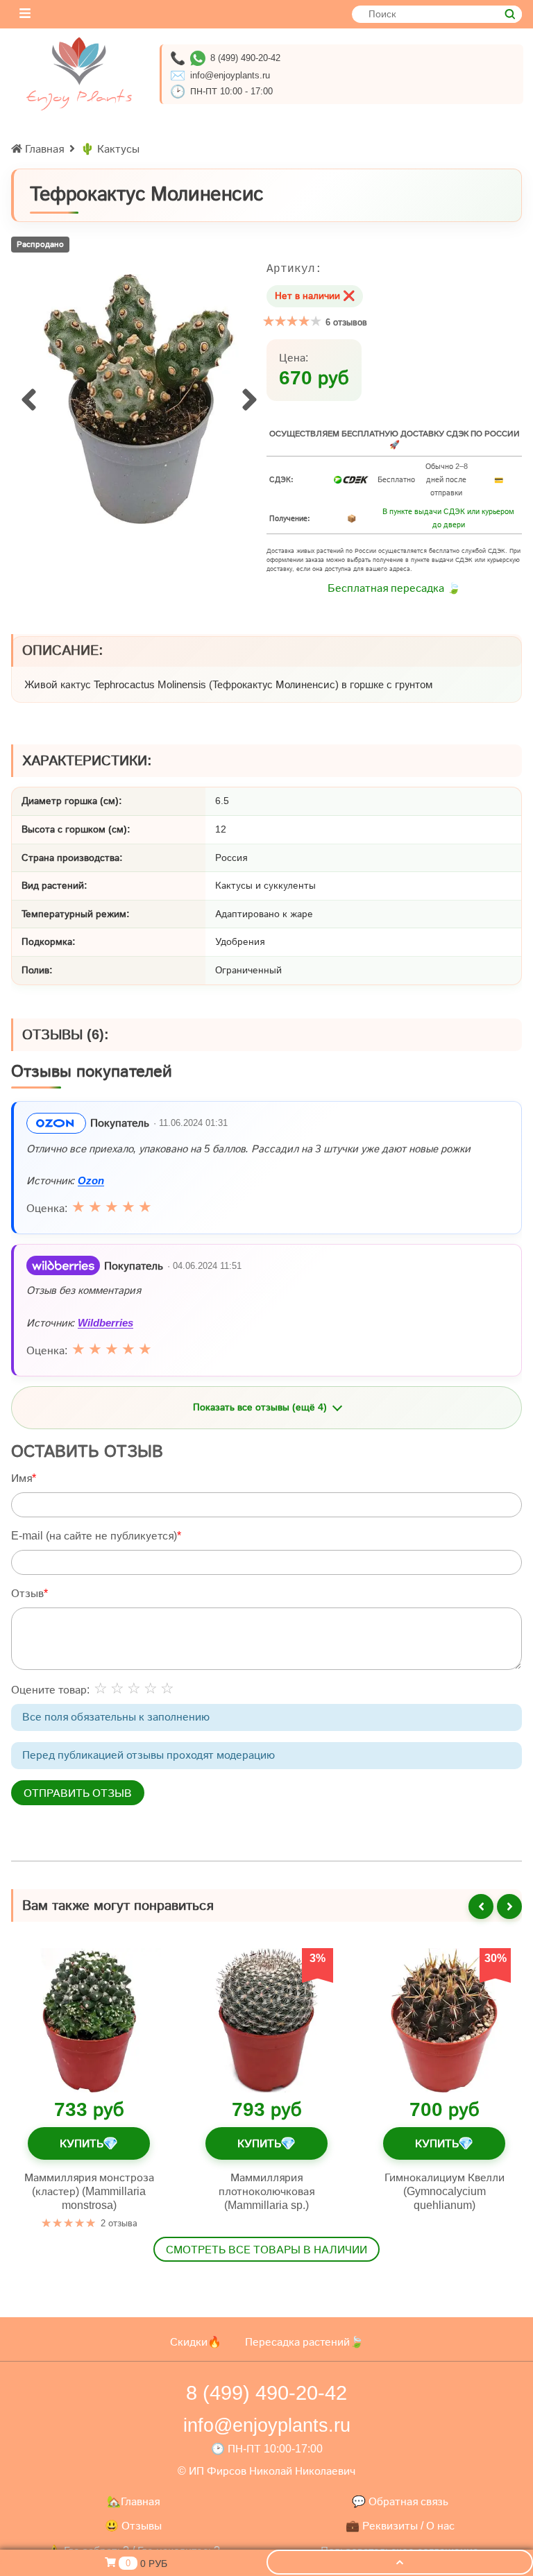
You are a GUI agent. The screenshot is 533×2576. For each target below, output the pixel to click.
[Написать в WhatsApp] (198, 58)
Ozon (91, 1180)
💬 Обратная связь (400, 2501)
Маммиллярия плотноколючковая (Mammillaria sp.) (266, 2191)
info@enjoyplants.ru (230, 75)
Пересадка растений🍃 (304, 2342)
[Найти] (510, 14)
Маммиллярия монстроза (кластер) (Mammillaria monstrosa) (89, 2191)
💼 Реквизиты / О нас (400, 2526)
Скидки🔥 (196, 2342)
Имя (22, 1478)
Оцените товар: (50, 1690)
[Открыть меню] (25, 14)
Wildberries (105, 1322)
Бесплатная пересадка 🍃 (394, 588)
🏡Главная (133, 2501)
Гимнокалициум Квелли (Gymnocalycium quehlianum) (445, 2191)
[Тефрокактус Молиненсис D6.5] (139, 399)
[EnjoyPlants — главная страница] (79, 74)
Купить (88, 2143)
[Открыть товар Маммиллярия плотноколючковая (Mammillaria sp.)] (266, 2020)
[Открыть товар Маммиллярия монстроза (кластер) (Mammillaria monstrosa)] (89, 2020)
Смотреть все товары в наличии (266, 2250)
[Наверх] (400, 2562)
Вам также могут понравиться (118, 1905)
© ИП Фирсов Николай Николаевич (266, 2471)
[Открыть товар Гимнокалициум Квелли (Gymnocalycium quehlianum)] (444, 2020)
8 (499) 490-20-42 (245, 58)
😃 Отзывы (133, 2526)
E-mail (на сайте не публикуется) (94, 1536)
